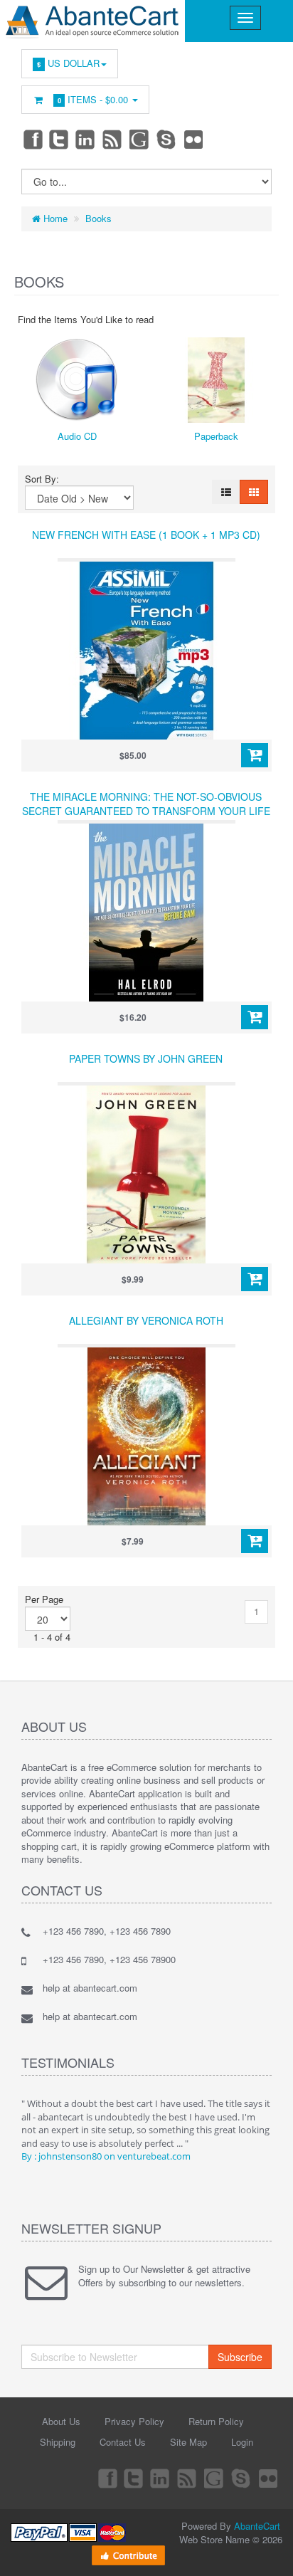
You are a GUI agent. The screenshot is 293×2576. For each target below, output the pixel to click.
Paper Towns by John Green (146, 1058)
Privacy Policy (134, 2421)
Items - (93, 99)
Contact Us (123, 2442)
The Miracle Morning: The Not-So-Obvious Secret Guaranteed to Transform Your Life (146, 804)
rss (113, 139)
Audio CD (77, 436)
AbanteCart (257, 2526)
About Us (61, 2421)
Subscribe (240, 2357)
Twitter (59, 139)
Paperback (216, 436)
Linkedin (86, 139)
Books (98, 218)
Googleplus (140, 139)
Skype (167, 139)
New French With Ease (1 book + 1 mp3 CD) (146, 535)
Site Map (188, 2442)
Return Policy (216, 2421)
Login (242, 2442)
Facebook (32, 139)
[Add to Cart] (255, 755)
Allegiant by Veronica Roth (146, 1320)
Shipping (58, 2442)
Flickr (194, 139)
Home (54, 218)
